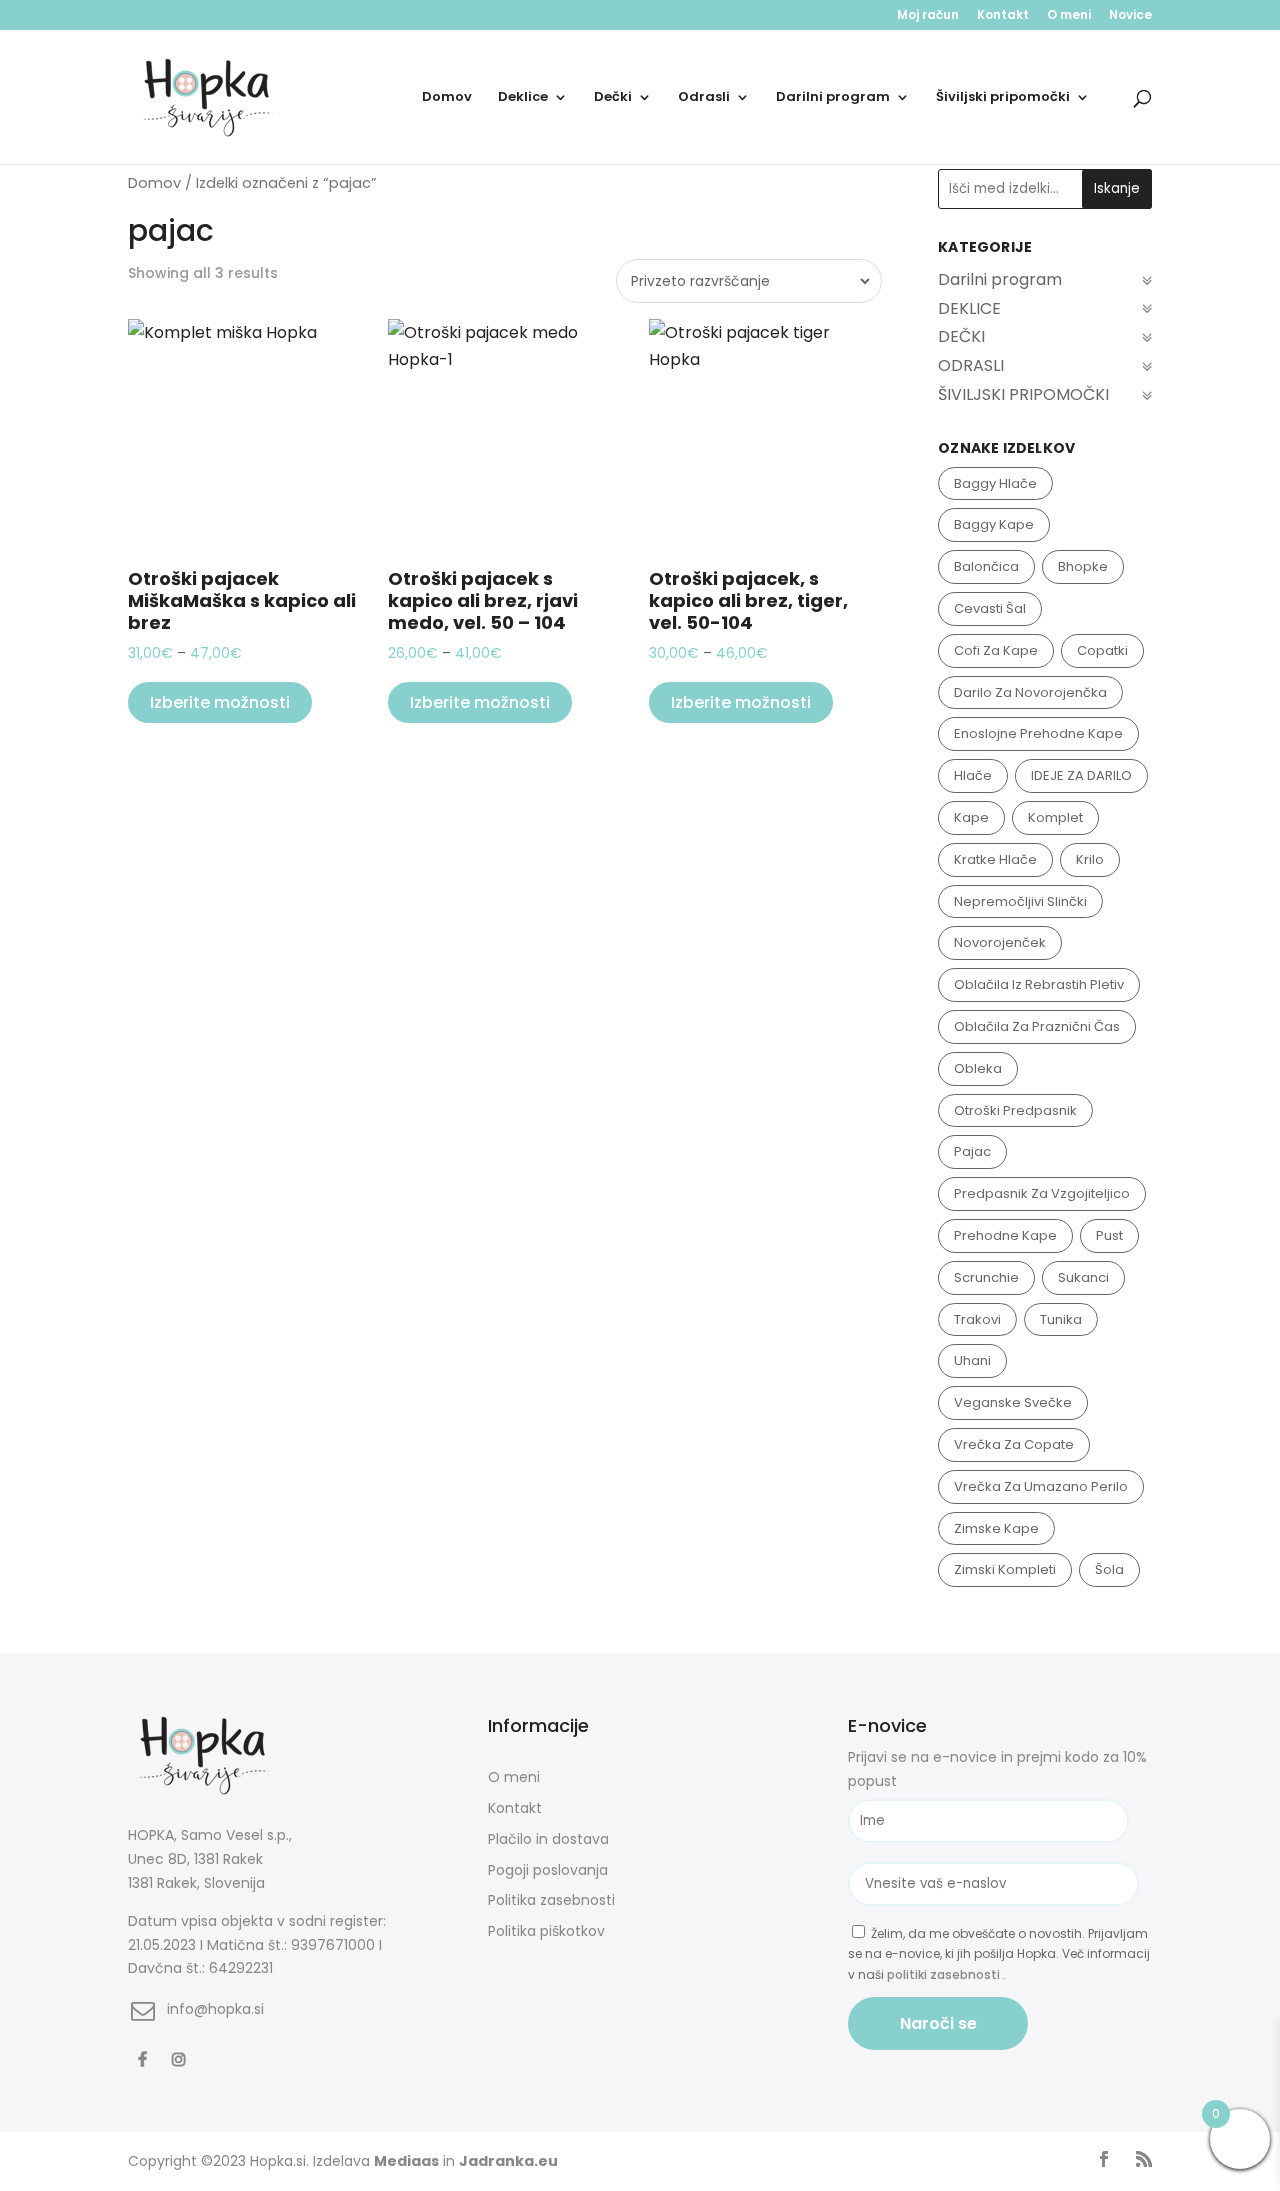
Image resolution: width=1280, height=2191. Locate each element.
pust (1109, 1235)
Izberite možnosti (220, 702)
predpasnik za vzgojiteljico (1042, 1193)
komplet (1055, 817)
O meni (1069, 16)
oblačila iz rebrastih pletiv (1039, 984)
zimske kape (996, 1528)
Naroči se (938, 2023)
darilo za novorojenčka (1030, 692)
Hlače (973, 775)
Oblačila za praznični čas (1037, 1026)
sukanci (1083, 1277)
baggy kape (994, 524)
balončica (986, 566)
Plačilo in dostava (548, 1839)
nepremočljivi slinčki (1020, 901)
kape (971, 817)
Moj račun (928, 16)
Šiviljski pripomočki (1003, 98)
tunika (1061, 1319)
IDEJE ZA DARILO (1081, 775)
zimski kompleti (1005, 1569)
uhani (972, 1360)
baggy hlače (995, 483)
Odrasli (704, 98)
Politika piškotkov (546, 1931)
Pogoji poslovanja (548, 1870)
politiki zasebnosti (945, 1974)
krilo (1090, 859)
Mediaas (406, 2161)
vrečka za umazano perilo (1041, 1486)
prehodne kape (1005, 1235)
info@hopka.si (215, 2009)
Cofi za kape (996, 650)
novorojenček (1000, 942)
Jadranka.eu (508, 2161)
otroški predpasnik (1015, 1110)
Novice (1130, 16)
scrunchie (986, 1277)
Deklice (523, 98)
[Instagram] (181, 2058)
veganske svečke (1013, 1402)
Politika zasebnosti (551, 1900)
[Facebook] (145, 2058)
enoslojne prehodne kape (1038, 733)
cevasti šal (990, 608)
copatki (1102, 650)
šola (1109, 1569)
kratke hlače (995, 859)
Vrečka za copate (1014, 1444)
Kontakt (1003, 16)
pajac (972, 1151)
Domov (447, 98)
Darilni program (833, 98)
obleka (978, 1068)
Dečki (613, 98)
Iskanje (1117, 188)
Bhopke (1083, 566)
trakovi (977, 1319)
